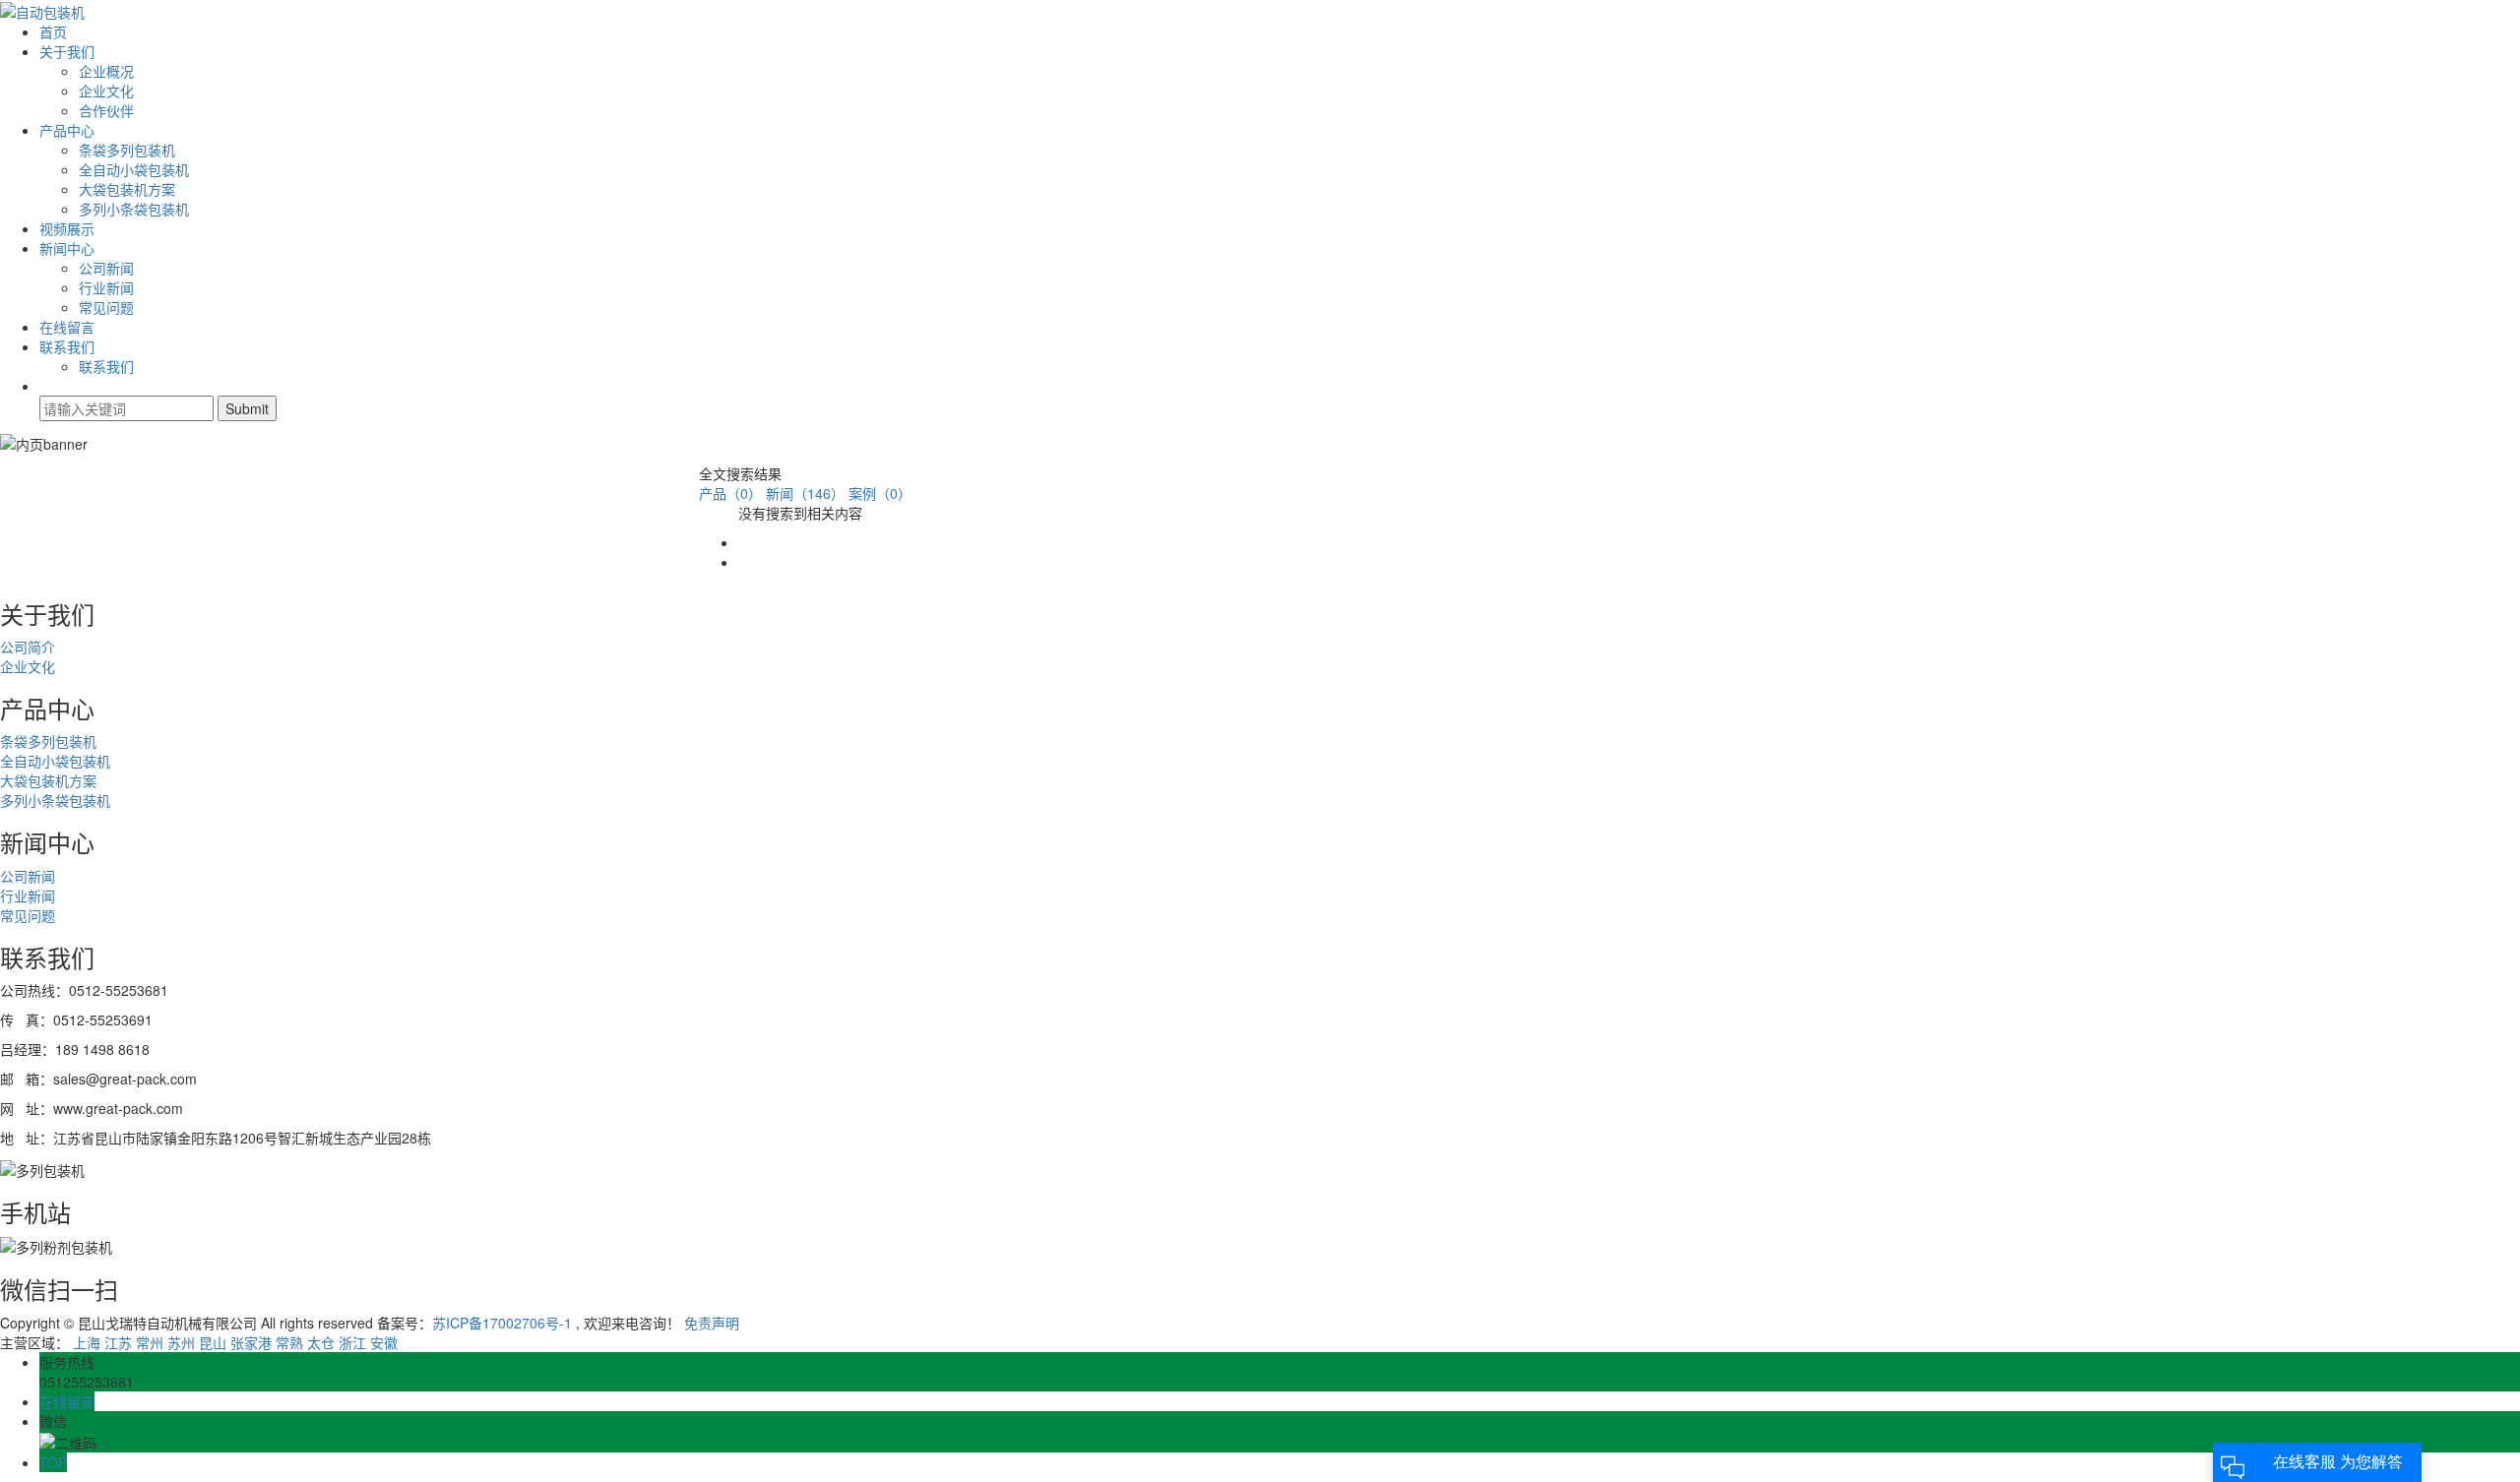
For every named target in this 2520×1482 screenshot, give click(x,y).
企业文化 (106, 91)
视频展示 (67, 228)
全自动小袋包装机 (134, 169)
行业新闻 (106, 287)
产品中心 (67, 130)
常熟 (289, 1342)
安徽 (384, 1342)
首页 (53, 31)
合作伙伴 (106, 110)
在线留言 (67, 327)
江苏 (118, 1342)
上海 (87, 1342)
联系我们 (67, 346)
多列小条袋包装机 (134, 209)
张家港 (251, 1342)
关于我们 (67, 51)
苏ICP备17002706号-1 (502, 1323)
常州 (150, 1342)
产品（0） (730, 493)
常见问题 (106, 307)
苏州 (181, 1342)
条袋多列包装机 (127, 150)
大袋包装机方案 (127, 189)
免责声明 (712, 1323)
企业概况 (106, 71)
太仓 (321, 1342)
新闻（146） (805, 493)
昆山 (213, 1342)
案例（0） (880, 493)
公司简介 (28, 647)
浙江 (352, 1342)
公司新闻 (106, 268)
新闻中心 (67, 248)
